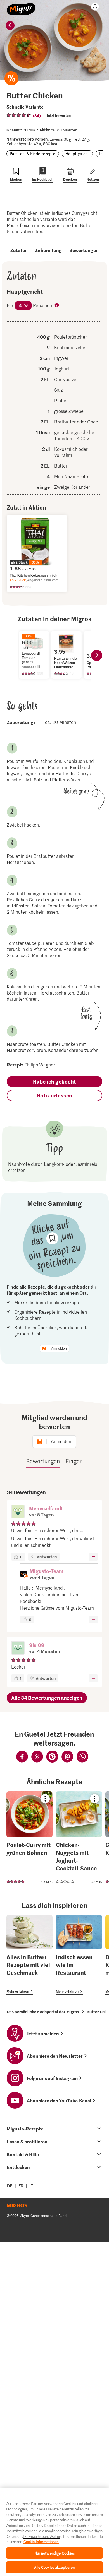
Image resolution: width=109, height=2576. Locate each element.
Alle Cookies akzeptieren (54, 2567)
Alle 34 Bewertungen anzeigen (47, 1698)
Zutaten (19, 250)
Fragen (74, 1461)
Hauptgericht (77, 154)
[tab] (54, 2129)
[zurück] (10, 25)
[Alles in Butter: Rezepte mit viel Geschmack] (29, 1955)
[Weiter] (97, 655)
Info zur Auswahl (57, 306)
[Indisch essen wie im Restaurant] (79, 1955)
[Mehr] (93, 1557)
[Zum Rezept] (29, 1839)
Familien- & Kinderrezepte (33, 154)
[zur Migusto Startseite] (21, 6)
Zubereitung (48, 250)
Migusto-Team (47, 1571)
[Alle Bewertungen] (19, 115)
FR (21, 2186)
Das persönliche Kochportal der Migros (43, 2012)
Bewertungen (84, 250)
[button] (18, 1512)
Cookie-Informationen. (41, 2542)
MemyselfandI (46, 1508)
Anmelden (59, 1349)
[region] (54, 2532)
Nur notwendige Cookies (55, 2553)
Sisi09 (37, 1645)
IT (31, 2186)
